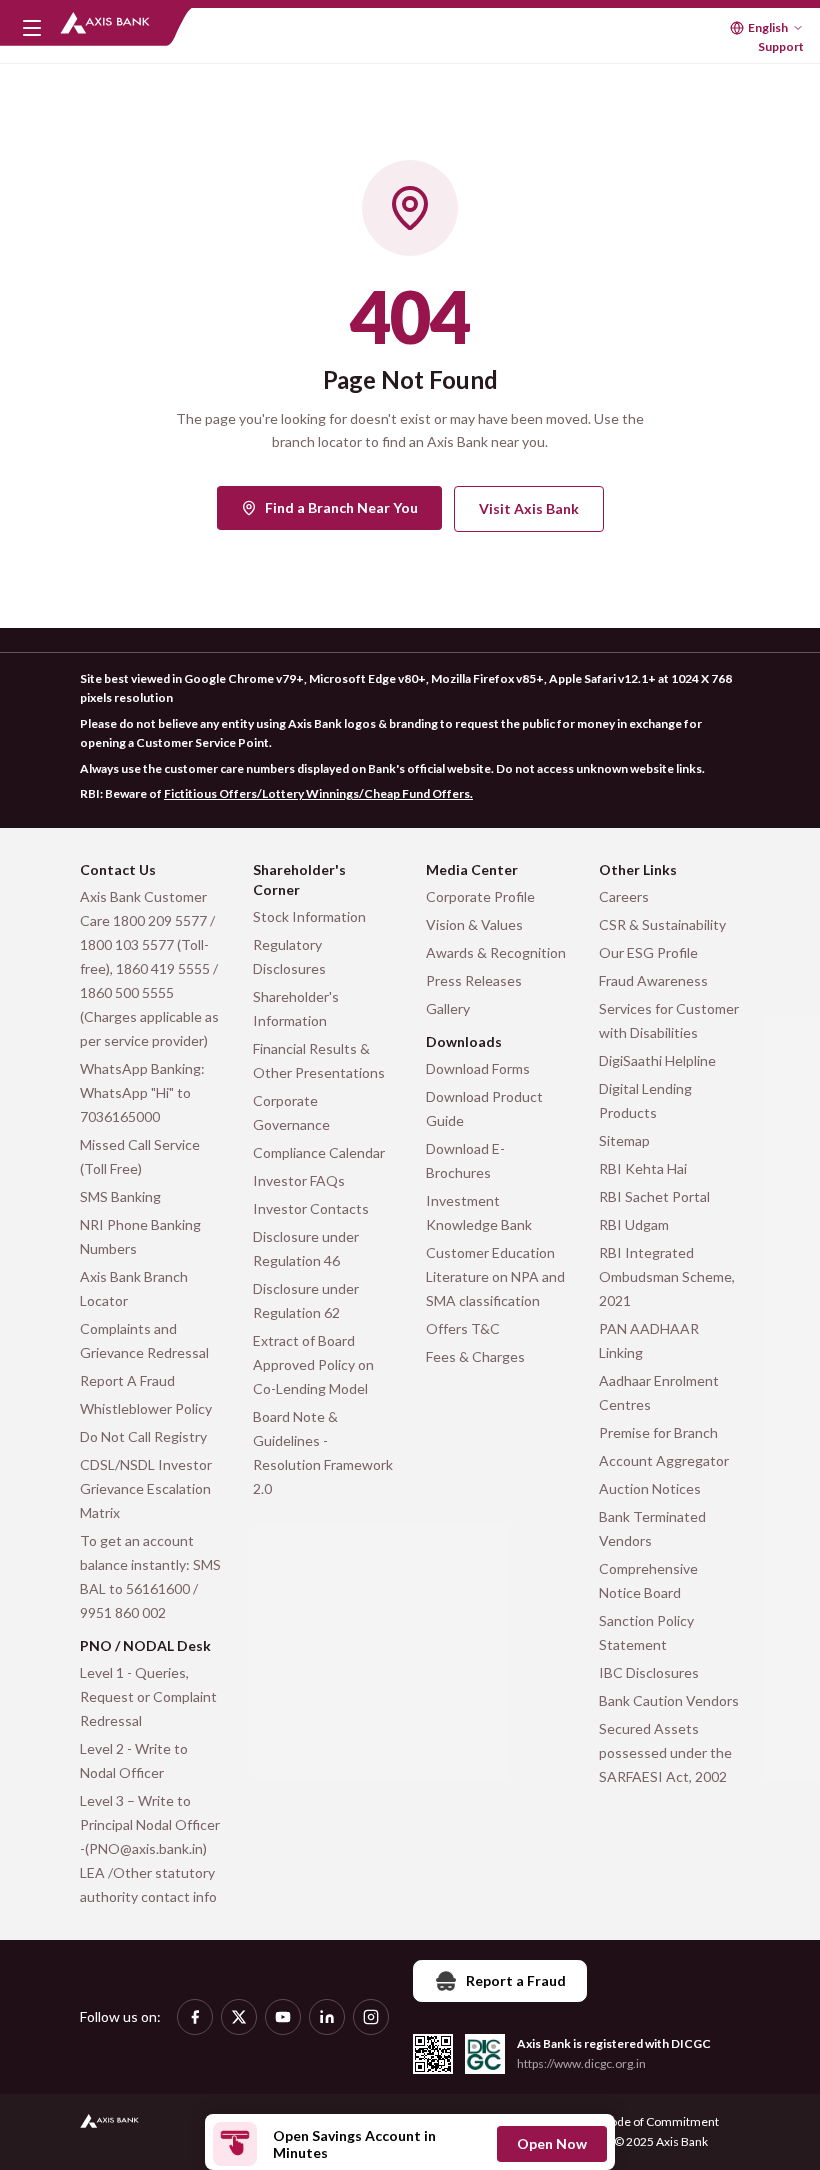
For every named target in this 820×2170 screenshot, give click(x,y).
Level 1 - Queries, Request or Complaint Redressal (148, 1696)
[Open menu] (32, 28)
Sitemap (624, 1140)
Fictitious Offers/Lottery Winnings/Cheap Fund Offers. (318, 793)
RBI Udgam (634, 1224)
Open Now (552, 2143)
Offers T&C (463, 1328)
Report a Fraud (516, 1980)
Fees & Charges (475, 1356)
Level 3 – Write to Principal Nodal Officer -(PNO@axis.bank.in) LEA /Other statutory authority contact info (150, 1848)
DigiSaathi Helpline (657, 1060)
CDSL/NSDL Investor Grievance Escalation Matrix (146, 1488)
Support (781, 46)
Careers (624, 896)
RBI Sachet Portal (654, 1196)
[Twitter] (239, 2017)
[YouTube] (283, 2017)
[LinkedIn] (327, 2017)
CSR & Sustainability (662, 924)
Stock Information (309, 916)
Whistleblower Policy (146, 1408)
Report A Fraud (127, 1380)
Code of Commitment (660, 2121)
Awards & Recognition (496, 952)
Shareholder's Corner (299, 879)
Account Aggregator (664, 1460)
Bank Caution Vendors (669, 1700)
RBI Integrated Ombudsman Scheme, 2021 (667, 1276)
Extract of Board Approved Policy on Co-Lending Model (313, 1364)
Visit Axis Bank (529, 508)
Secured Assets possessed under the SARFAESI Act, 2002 (665, 1752)
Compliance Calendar (319, 1152)
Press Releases (474, 980)
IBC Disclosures (649, 1672)
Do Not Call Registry (143, 1436)
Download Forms (478, 1068)
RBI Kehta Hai (643, 1168)
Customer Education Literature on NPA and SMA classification (495, 1276)
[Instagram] (371, 2017)
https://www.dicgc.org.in (581, 2063)
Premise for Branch (658, 1432)
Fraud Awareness (653, 980)
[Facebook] (195, 2017)
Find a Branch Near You (341, 507)
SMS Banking (120, 1196)
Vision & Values (474, 924)
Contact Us (118, 869)
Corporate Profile (480, 896)
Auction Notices (650, 1488)
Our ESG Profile (648, 952)
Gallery (448, 1008)
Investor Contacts (311, 1208)
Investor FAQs (299, 1180)
